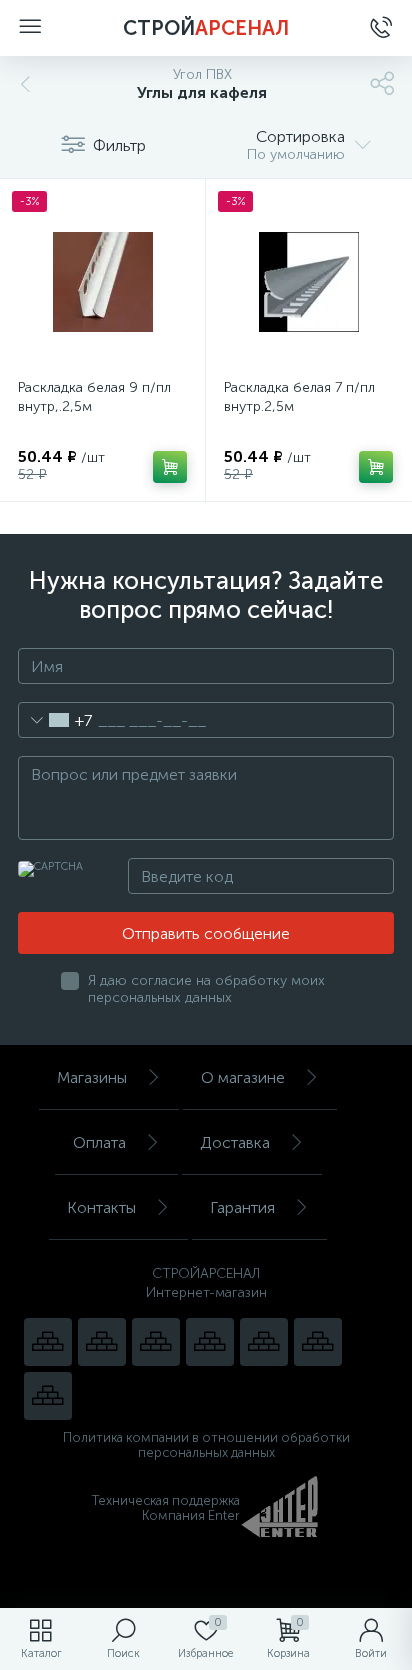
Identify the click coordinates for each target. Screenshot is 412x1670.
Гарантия (242, 1207)
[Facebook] (318, 1342)
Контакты (101, 1207)
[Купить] (170, 467)
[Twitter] (264, 1342)
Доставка (235, 1142)
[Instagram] (156, 1342)
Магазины (92, 1077)
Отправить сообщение (206, 933)
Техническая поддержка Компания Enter (166, 1508)
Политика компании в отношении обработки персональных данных (206, 1445)
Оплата (99, 1142)
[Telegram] (210, 1342)
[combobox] (55, 720)
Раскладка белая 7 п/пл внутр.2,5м (299, 397)
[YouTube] (102, 1342)
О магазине (243, 1077)
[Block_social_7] (48, 1342)
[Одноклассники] (48, 1396)
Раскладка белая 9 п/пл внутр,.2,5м (94, 397)
